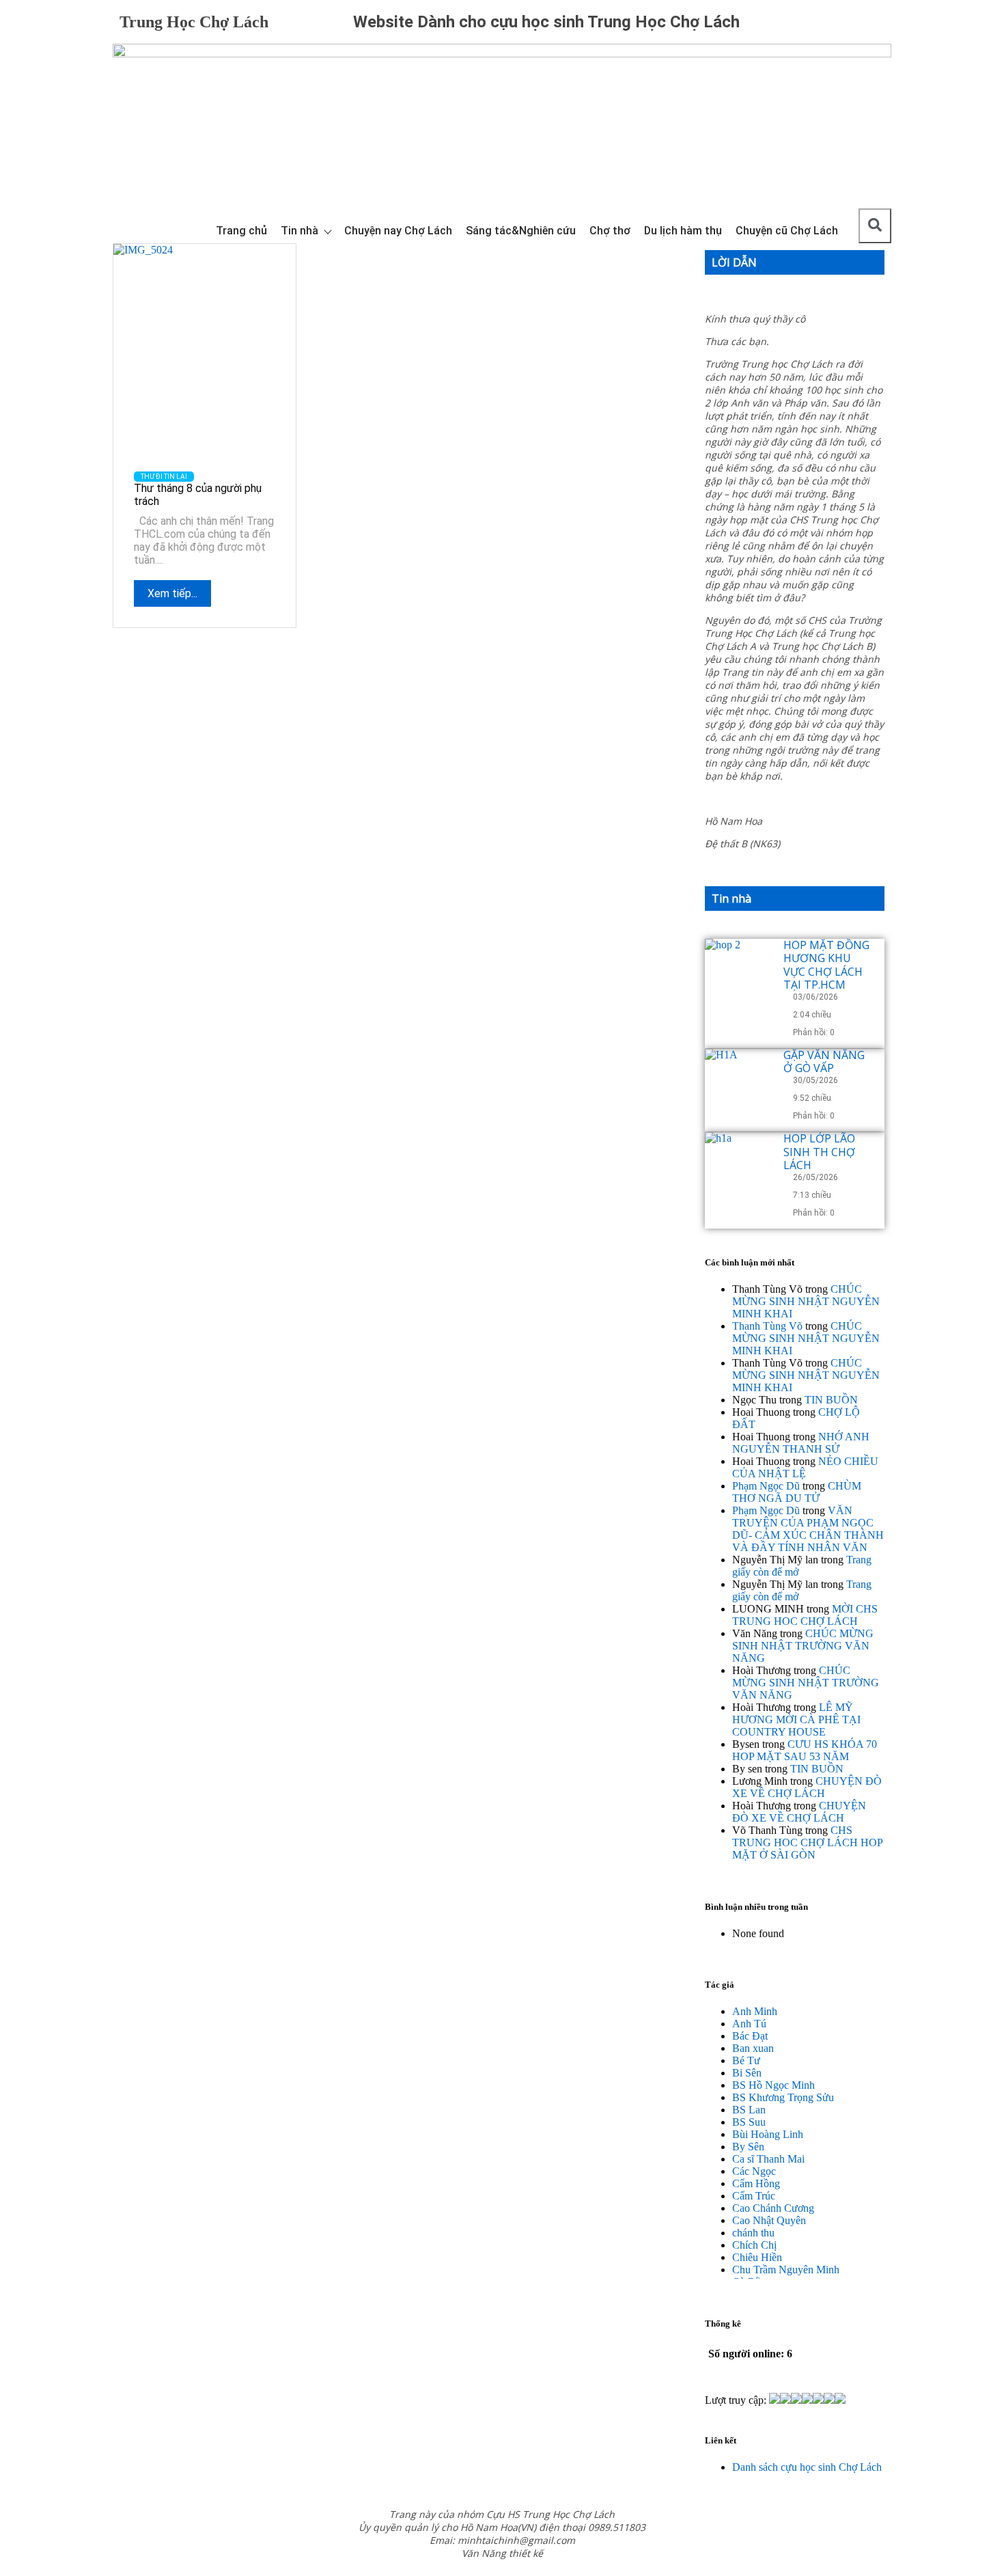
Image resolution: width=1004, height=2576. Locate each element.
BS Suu (749, 2122)
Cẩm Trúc (754, 2196)
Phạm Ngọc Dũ (766, 1486)
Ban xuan (753, 2048)
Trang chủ (241, 231)
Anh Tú (749, 2024)
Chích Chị (754, 2245)
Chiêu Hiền (757, 2257)
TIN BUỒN (831, 1400)
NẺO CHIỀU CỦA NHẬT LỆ (805, 1467)
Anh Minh (755, 2011)
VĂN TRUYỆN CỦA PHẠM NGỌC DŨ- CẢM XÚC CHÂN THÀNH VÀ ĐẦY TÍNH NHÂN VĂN (808, 1529)
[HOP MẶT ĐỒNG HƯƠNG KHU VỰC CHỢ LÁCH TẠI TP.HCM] (739, 973)
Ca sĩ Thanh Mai (768, 2159)
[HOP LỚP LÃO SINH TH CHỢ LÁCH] (739, 1166)
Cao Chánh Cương (773, 2208)
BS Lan (749, 2110)
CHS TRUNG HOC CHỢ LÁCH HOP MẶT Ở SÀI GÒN (807, 1842)
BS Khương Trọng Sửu (783, 2097)
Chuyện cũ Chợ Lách (787, 231)
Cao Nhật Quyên (769, 2220)
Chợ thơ (610, 231)
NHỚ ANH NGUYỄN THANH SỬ (801, 1443)
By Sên (748, 2147)
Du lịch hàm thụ (683, 231)
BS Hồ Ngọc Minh (773, 2085)
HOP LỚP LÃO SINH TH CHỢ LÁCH (819, 1151)
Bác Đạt (750, 2036)
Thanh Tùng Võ (767, 1326)
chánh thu (753, 2233)
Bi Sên (747, 2073)
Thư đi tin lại (164, 477)
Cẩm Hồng (756, 2183)
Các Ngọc (754, 2171)
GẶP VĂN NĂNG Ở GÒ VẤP (824, 1061)
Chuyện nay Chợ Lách (398, 231)
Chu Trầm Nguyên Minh (786, 2270)
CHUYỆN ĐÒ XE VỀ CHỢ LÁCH (807, 1787)
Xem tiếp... (172, 593)
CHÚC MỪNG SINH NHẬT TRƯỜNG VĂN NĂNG (803, 1646)
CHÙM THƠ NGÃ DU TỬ (797, 1492)
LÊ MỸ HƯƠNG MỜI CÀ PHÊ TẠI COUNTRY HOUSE (796, 1719)
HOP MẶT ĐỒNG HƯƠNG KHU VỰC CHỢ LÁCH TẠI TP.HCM (826, 965)
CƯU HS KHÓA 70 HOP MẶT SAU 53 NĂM (805, 1750)
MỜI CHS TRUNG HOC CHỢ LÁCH (805, 1615)
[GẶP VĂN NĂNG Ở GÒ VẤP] (739, 1083)
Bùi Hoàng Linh (768, 2134)
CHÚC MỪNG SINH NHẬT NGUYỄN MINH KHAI (806, 1301)
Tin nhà (299, 231)
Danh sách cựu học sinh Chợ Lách (807, 2467)
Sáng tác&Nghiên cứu (521, 231)
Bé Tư (746, 2060)
